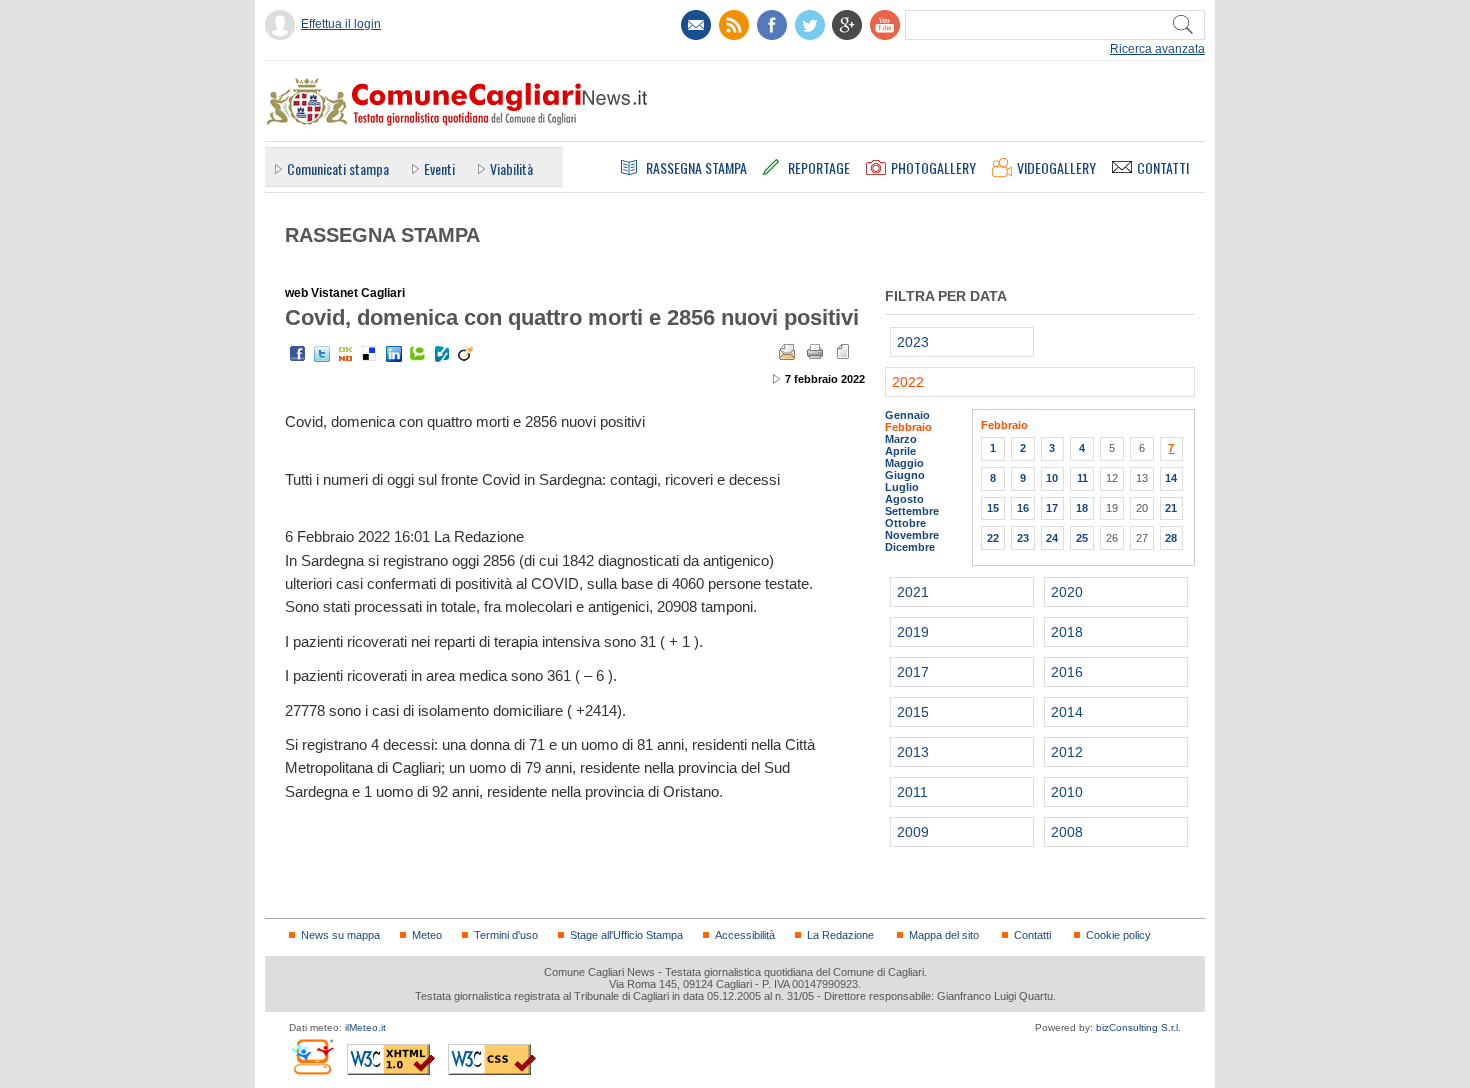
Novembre (912, 535)
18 (1082, 508)
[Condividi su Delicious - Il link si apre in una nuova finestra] (370, 354)
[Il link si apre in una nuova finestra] (772, 25)
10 (1052, 478)
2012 (1067, 752)
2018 (1067, 632)
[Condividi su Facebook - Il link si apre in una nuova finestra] (298, 354)
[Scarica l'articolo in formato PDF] (843, 352)
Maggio (904, 463)
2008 (1067, 832)
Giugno (905, 475)
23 (1023, 538)
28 (1171, 538)
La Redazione (840, 935)
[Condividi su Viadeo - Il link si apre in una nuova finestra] (466, 354)
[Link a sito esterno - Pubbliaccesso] (311, 1056)
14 (1171, 478)
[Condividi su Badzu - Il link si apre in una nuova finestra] (442, 354)
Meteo (427, 935)
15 (993, 508)
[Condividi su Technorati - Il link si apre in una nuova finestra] (418, 354)
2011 (912, 792)
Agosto (904, 499)
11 (1082, 478)
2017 (913, 672)
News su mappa (340, 935)
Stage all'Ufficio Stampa (626, 935)
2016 (1067, 672)
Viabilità (511, 168)
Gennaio (907, 415)
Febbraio (908, 427)
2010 (1067, 792)
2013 (913, 752)
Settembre (912, 511)
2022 (908, 382)
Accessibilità (745, 935)
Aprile (900, 451)
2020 (1067, 592)
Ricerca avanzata (1157, 49)
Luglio (902, 487)
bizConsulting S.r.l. (1138, 1027)
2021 (913, 592)
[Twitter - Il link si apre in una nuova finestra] (322, 354)
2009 (913, 832)
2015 (913, 712)
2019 (913, 632)
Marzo (901, 439)
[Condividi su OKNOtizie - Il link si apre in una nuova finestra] (346, 354)
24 (1052, 538)
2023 (913, 342)
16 (1023, 508)
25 (1082, 538)
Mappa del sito (944, 935)
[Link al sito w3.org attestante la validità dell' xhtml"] (391, 1059)
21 (1171, 508)
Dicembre (910, 547)
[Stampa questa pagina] (815, 352)
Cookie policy (1118, 935)
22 (993, 538)
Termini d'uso (506, 935)
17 (1052, 508)
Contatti (1032, 935)
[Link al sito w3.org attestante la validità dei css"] (492, 1059)
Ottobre (905, 523)
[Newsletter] (696, 25)
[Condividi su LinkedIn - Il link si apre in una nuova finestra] (394, 354)
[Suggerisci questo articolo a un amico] (787, 352)
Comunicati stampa (338, 168)
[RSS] (734, 25)
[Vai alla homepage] (456, 101)
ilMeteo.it (365, 1027)
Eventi (439, 168)
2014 (1067, 712)
